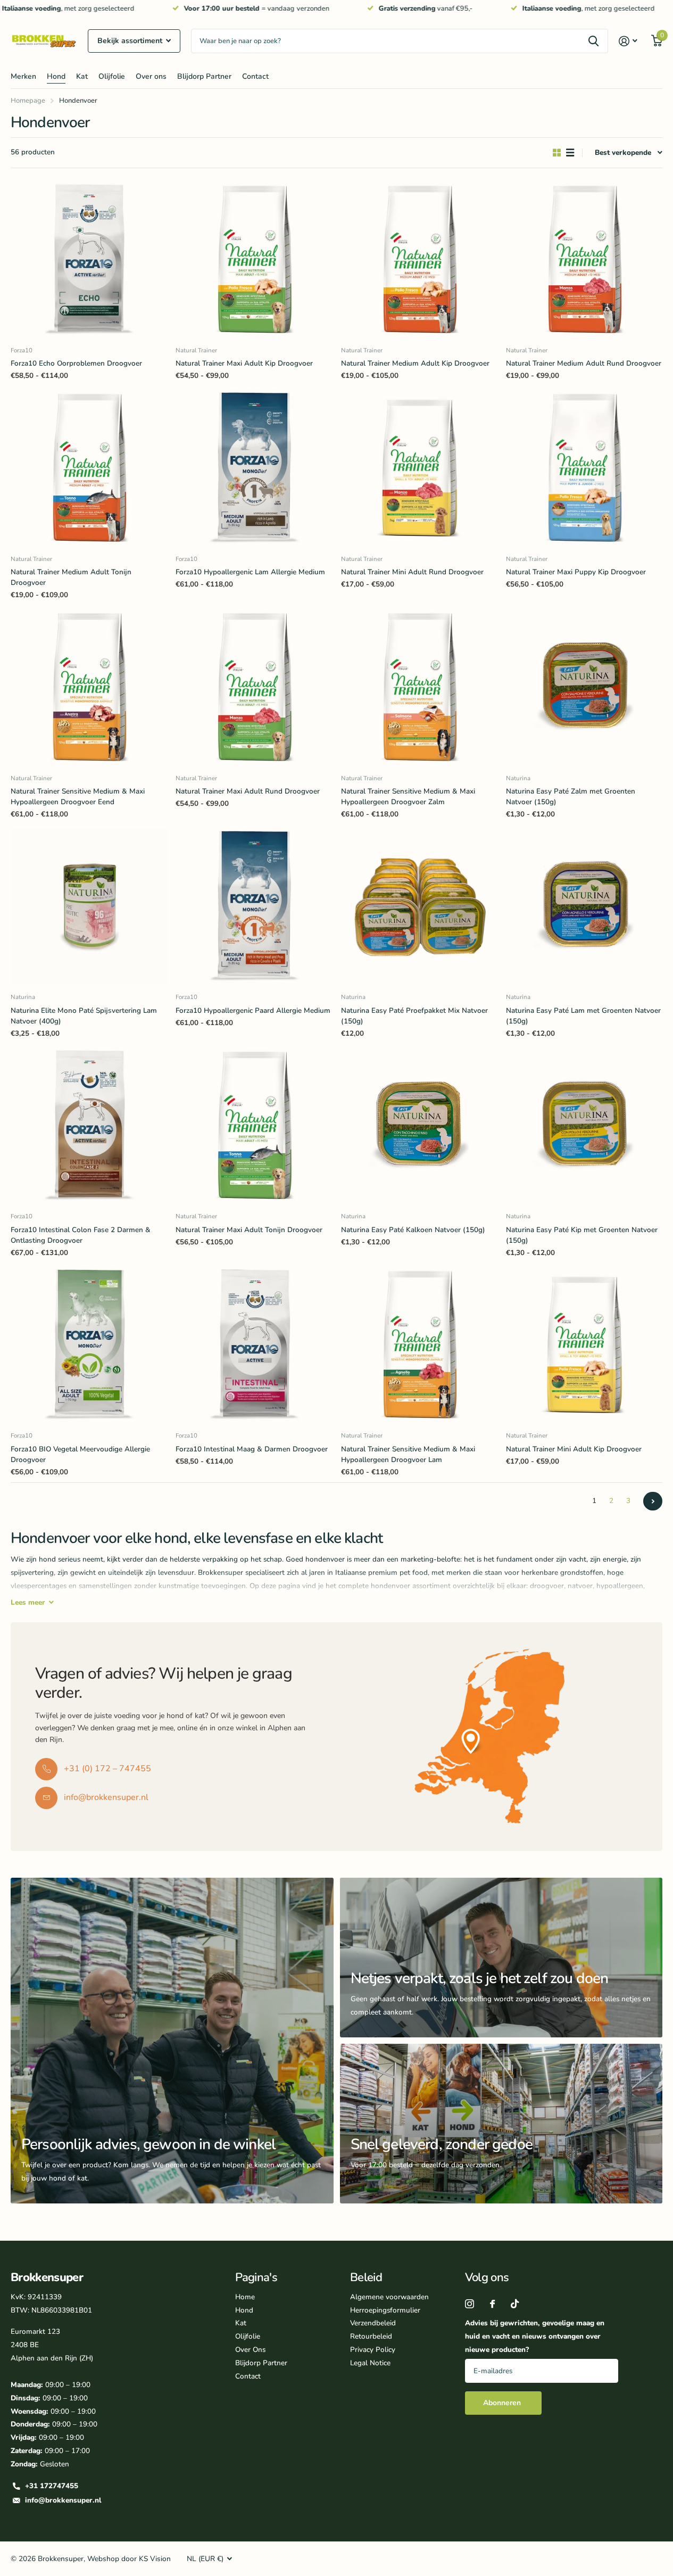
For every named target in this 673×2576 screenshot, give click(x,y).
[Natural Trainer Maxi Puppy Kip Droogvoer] (584, 468)
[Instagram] (470, 2304)
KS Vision (155, 2559)
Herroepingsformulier (385, 2310)
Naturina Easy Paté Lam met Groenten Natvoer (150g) (583, 1016)
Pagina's (256, 2277)
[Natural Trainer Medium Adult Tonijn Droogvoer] (89, 468)
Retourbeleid (371, 2336)
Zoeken (593, 41)
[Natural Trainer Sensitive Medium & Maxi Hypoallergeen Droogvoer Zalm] (419, 687)
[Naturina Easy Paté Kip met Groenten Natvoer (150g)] (584, 1126)
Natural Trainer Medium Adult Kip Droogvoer (415, 363)
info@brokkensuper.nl (63, 2500)
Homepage (28, 101)
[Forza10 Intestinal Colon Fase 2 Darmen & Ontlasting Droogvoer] (89, 1126)
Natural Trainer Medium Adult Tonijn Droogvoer (71, 577)
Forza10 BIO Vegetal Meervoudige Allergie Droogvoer (80, 1454)
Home (245, 2297)
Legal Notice (370, 2363)
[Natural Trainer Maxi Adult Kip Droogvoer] (254, 260)
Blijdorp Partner (204, 76)
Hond (56, 76)
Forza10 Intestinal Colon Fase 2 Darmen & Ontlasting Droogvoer (81, 1235)
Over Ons (250, 2350)
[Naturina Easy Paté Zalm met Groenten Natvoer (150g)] (584, 687)
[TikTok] (515, 2304)
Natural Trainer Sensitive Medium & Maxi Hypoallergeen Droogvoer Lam (408, 1454)
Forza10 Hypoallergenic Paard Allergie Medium (253, 1010)
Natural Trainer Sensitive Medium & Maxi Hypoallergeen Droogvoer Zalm (408, 796)
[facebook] (492, 2304)
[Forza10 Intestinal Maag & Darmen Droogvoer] (254, 1345)
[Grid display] (557, 153)
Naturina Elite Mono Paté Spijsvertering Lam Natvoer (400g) (84, 1016)
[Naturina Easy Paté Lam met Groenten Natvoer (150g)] (584, 906)
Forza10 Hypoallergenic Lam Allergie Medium (250, 572)
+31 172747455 (52, 2486)
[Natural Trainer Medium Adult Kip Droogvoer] (419, 260)
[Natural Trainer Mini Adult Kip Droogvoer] (584, 1345)
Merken (23, 76)
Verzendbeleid (373, 2323)
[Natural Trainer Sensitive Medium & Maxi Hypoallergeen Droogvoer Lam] (419, 1345)
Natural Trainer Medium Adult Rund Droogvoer (584, 363)
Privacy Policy (373, 2350)
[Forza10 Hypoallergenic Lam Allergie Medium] (254, 468)
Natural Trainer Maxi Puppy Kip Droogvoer (576, 572)
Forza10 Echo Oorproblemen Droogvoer (76, 363)
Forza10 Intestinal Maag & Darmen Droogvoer (252, 1449)
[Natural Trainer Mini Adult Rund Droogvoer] (419, 468)
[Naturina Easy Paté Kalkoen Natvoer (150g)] (419, 1126)
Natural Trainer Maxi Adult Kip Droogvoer (244, 363)
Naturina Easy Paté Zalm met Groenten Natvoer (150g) (571, 796)
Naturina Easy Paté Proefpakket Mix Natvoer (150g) (414, 1016)
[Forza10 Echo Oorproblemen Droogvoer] (89, 260)
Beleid (366, 2277)
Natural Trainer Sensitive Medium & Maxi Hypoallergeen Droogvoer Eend (78, 796)
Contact (255, 76)
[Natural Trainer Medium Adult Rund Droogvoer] (584, 260)
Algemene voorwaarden (389, 2297)
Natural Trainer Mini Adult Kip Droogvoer (574, 1449)
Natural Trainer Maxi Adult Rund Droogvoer (248, 791)
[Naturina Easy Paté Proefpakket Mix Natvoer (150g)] (419, 906)
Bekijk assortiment (131, 41)
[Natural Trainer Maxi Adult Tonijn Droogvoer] (254, 1126)
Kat (82, 76)
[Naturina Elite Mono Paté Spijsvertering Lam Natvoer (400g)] (89, 906)
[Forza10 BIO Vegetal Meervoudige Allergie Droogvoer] (89, 1345)
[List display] (570, 153)
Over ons (151, 76)
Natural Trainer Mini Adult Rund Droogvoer (412, 572)
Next (653, 1501)
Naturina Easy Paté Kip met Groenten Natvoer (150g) (582, 1235)
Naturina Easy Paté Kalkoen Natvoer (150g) (413, 1230)
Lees (28, 1602)
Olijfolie (112, 76)
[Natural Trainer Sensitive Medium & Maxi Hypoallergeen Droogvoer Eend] (89, 687)
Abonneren (503, 2403)
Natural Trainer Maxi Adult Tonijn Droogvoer (249, 1230)
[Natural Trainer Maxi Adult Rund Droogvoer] (254, 687)
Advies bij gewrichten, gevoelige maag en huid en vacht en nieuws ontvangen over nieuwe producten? (535, 2336)
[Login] (628, 41)
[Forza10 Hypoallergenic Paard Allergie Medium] (254, 906)
